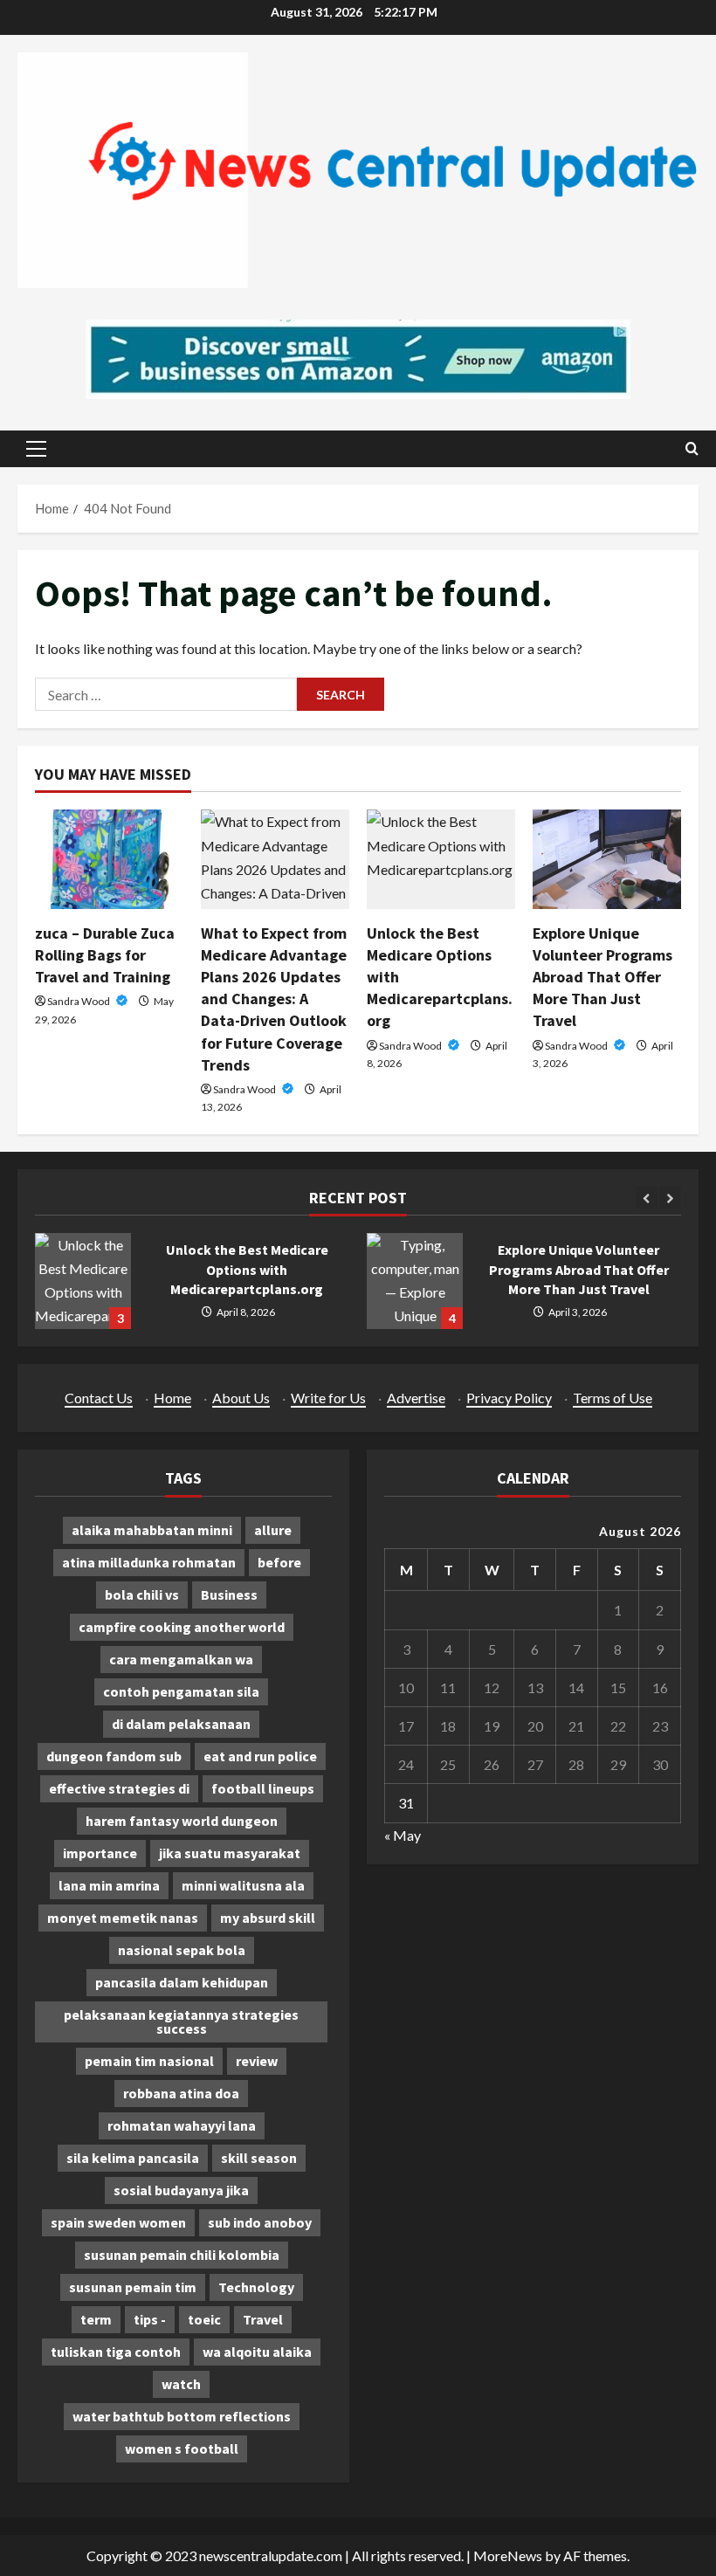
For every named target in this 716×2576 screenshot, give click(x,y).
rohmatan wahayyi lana (182, 2125)
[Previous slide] (647, 1198)
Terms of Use (613, 1398)
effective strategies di (119, 1788)
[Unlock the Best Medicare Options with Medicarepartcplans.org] (441, 859)
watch (181, 2384)
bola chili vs (142, 1595)
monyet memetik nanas (123, 1918)
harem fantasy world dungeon (182, 1821)
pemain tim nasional (149, 2061)
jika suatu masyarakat (230, 1853)
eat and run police (260, 1756)
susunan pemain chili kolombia (182, 2255)
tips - (150, 2319)
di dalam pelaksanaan (181, 1724)
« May (403, 1835)
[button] (36, 449)
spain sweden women (118, 2222)
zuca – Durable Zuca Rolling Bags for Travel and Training (105, 955)
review (257, 2061)
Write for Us (328, 1398)
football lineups (263, 1788)
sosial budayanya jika (181, 2190)
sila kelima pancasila (133, 2158)
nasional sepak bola (182, 1950)
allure (273, 1530)
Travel (263, 2319)
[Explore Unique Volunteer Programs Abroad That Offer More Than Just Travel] (607, 859)
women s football (182, 2449)
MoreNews (508, 2555)
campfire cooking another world (182, 1627)
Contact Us (99, 1398)
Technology (256, 2287)
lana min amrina (109, 1885)
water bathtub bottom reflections (182, 2416)
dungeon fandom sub (114, 1756)
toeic (204, 2319)
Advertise (416, 1398)
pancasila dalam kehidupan (182, 1982)
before (279, 1562)
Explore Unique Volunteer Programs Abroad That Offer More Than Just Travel (602, 977)
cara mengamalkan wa (181, 1659)
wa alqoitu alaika (257, 2352)
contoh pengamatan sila (181, 1691)
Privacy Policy (509, 1398)
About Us (241, 1398)
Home (172, 1398)
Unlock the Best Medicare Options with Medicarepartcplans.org (83, 1281)
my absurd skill (268, 1918)
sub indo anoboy (260, 2222)
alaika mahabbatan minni (152, 1530)
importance (100, 1853)
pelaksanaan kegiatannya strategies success (181, 2022)
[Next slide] (670, 1198)
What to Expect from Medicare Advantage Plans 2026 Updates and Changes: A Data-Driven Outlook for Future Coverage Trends (274, 999)
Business (229, 1595)
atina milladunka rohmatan (149, 1562)
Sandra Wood (79, 1001)
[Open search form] (692, 448)
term (96, 2319)
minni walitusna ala (243, 1885)
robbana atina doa (181, 2093)
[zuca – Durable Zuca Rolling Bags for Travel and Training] (109, 859)
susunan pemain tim (133, 2287)
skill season (259, 2158)
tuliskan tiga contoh (116, 2352)
